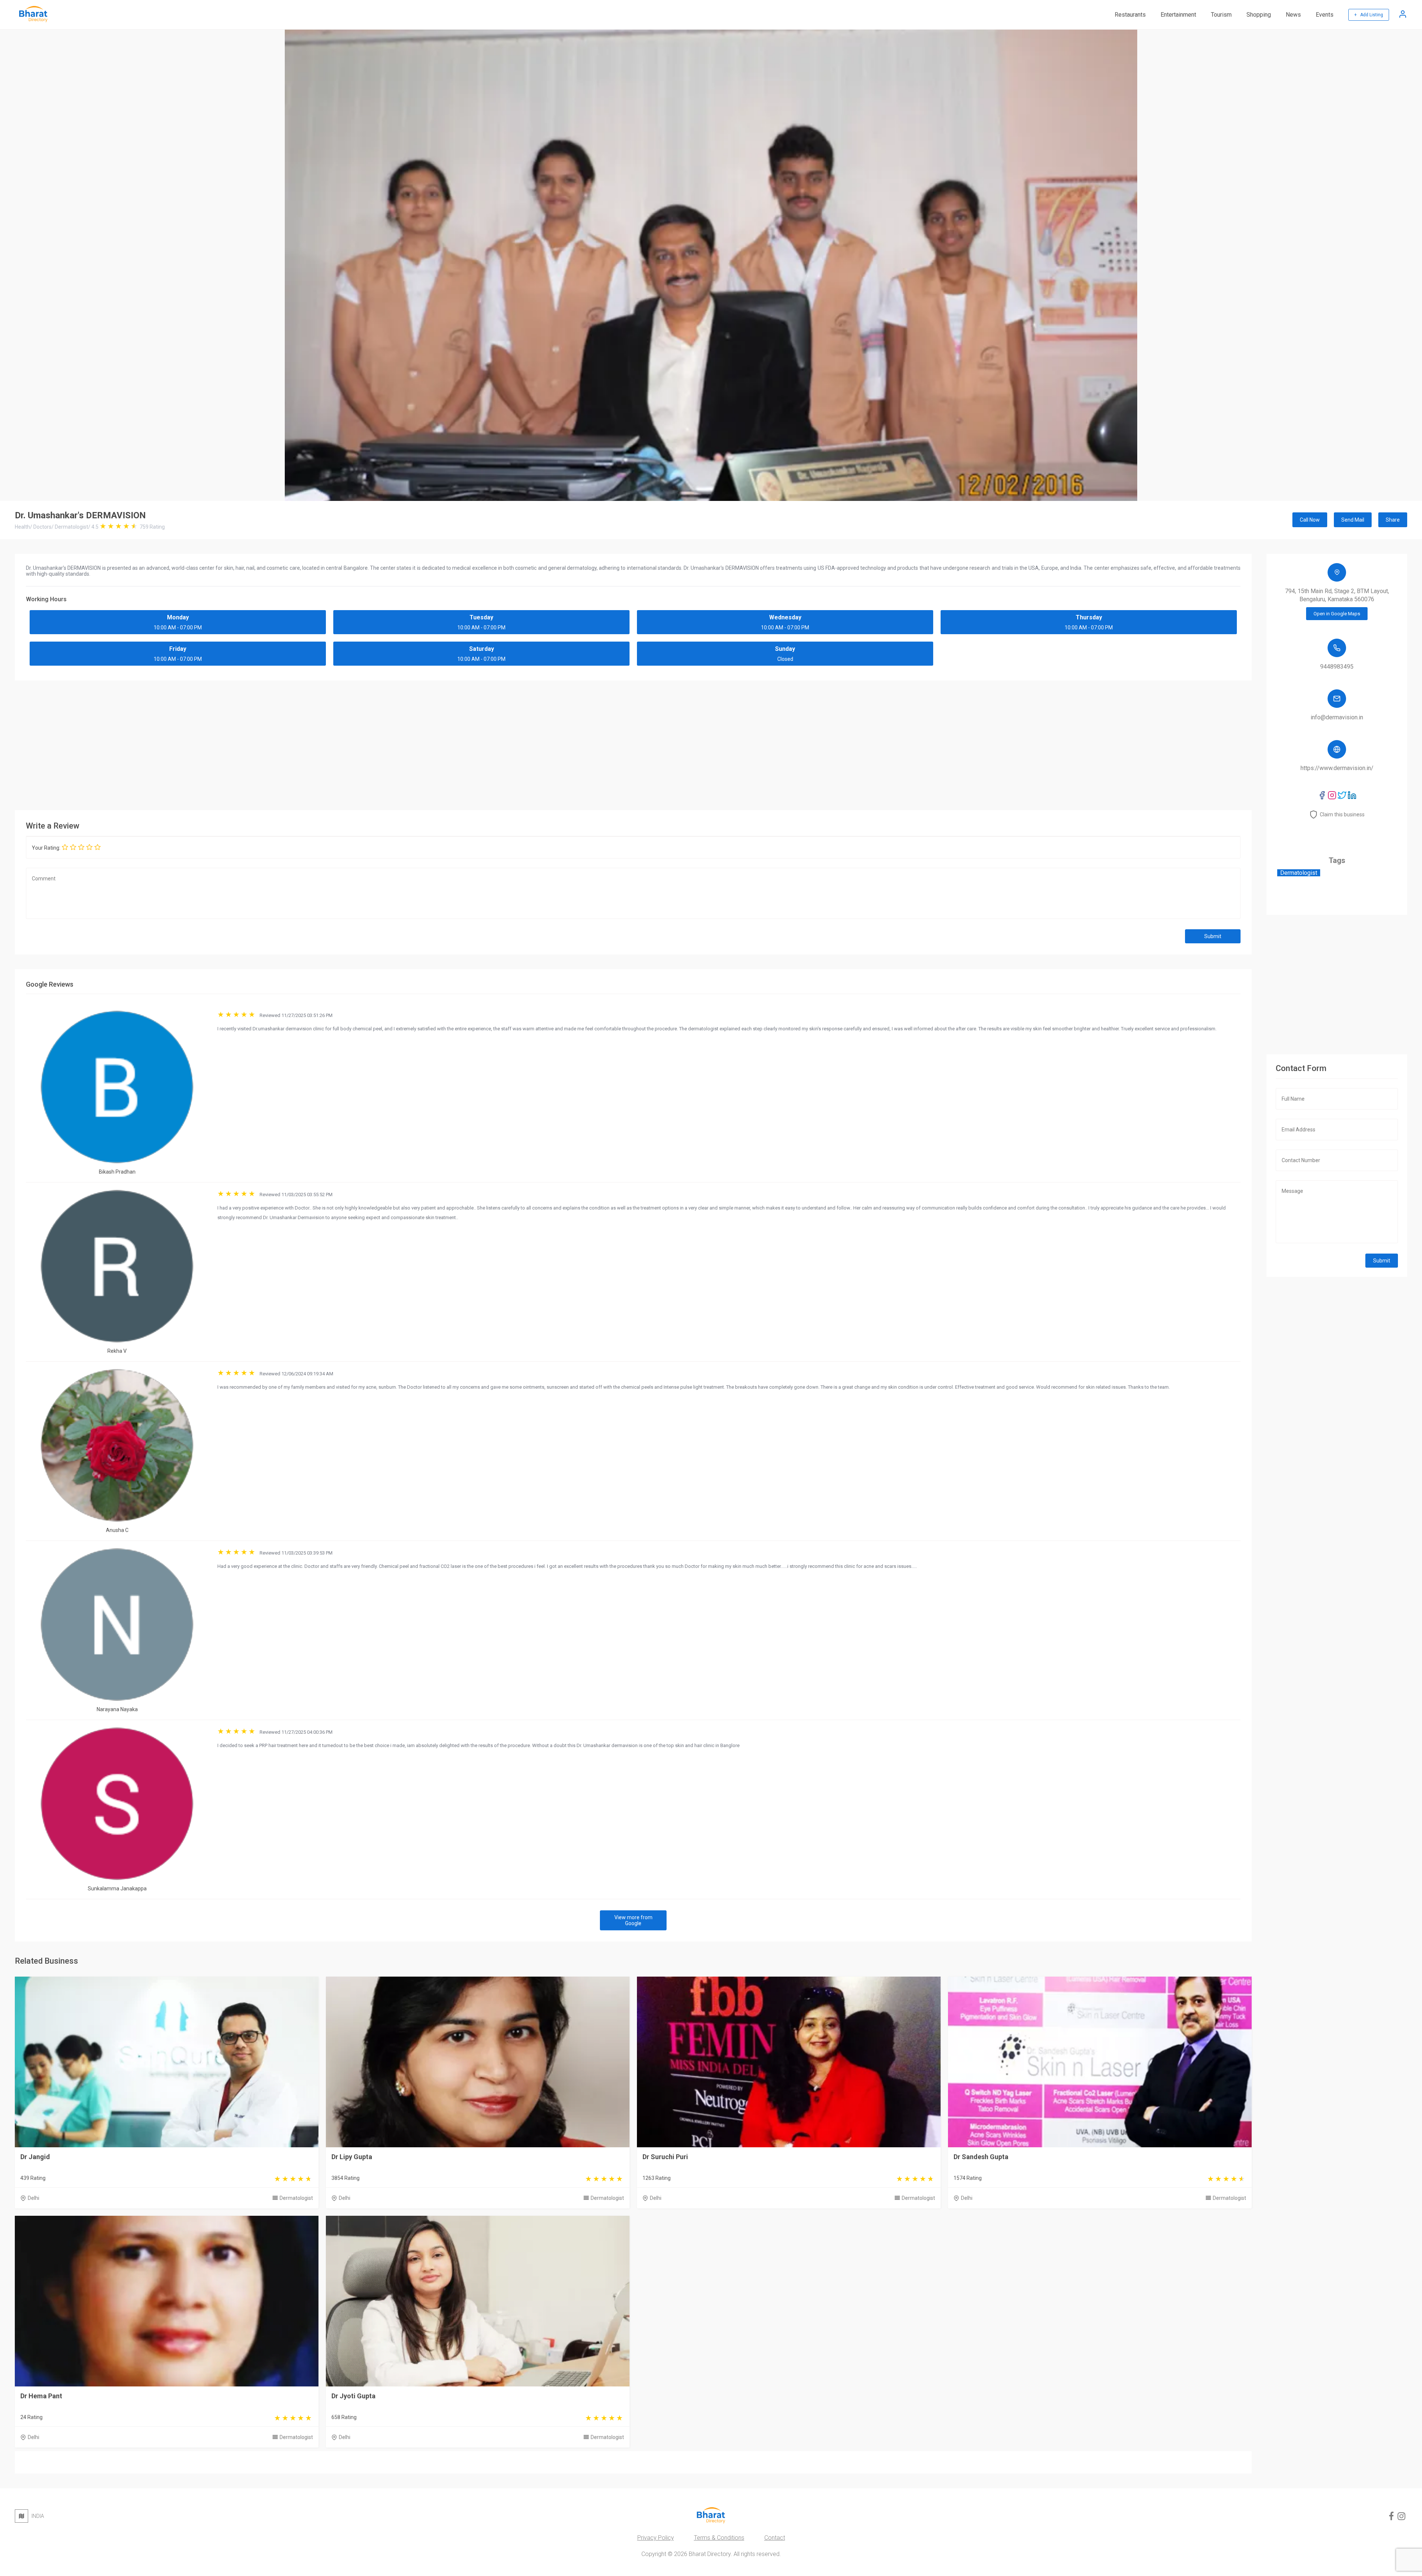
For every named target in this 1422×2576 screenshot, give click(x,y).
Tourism (1221, 15)
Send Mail (1353, 520)
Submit (1213, 936)
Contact (775, 2538)
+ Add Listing (1369, 15)
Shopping (1259, 15)
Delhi (34, 2198)
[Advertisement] (633, 743)
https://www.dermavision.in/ (1337, 768)
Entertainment (1178, 15)
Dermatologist (296, 2198)
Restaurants (1130, 15)
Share (1393, 520)
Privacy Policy (656, 2538)
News (1293, 15)
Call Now (1310, 520)
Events (1325, 15)
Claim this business (1342, 814)
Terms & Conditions (719, 2538)
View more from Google (633, 1920)
